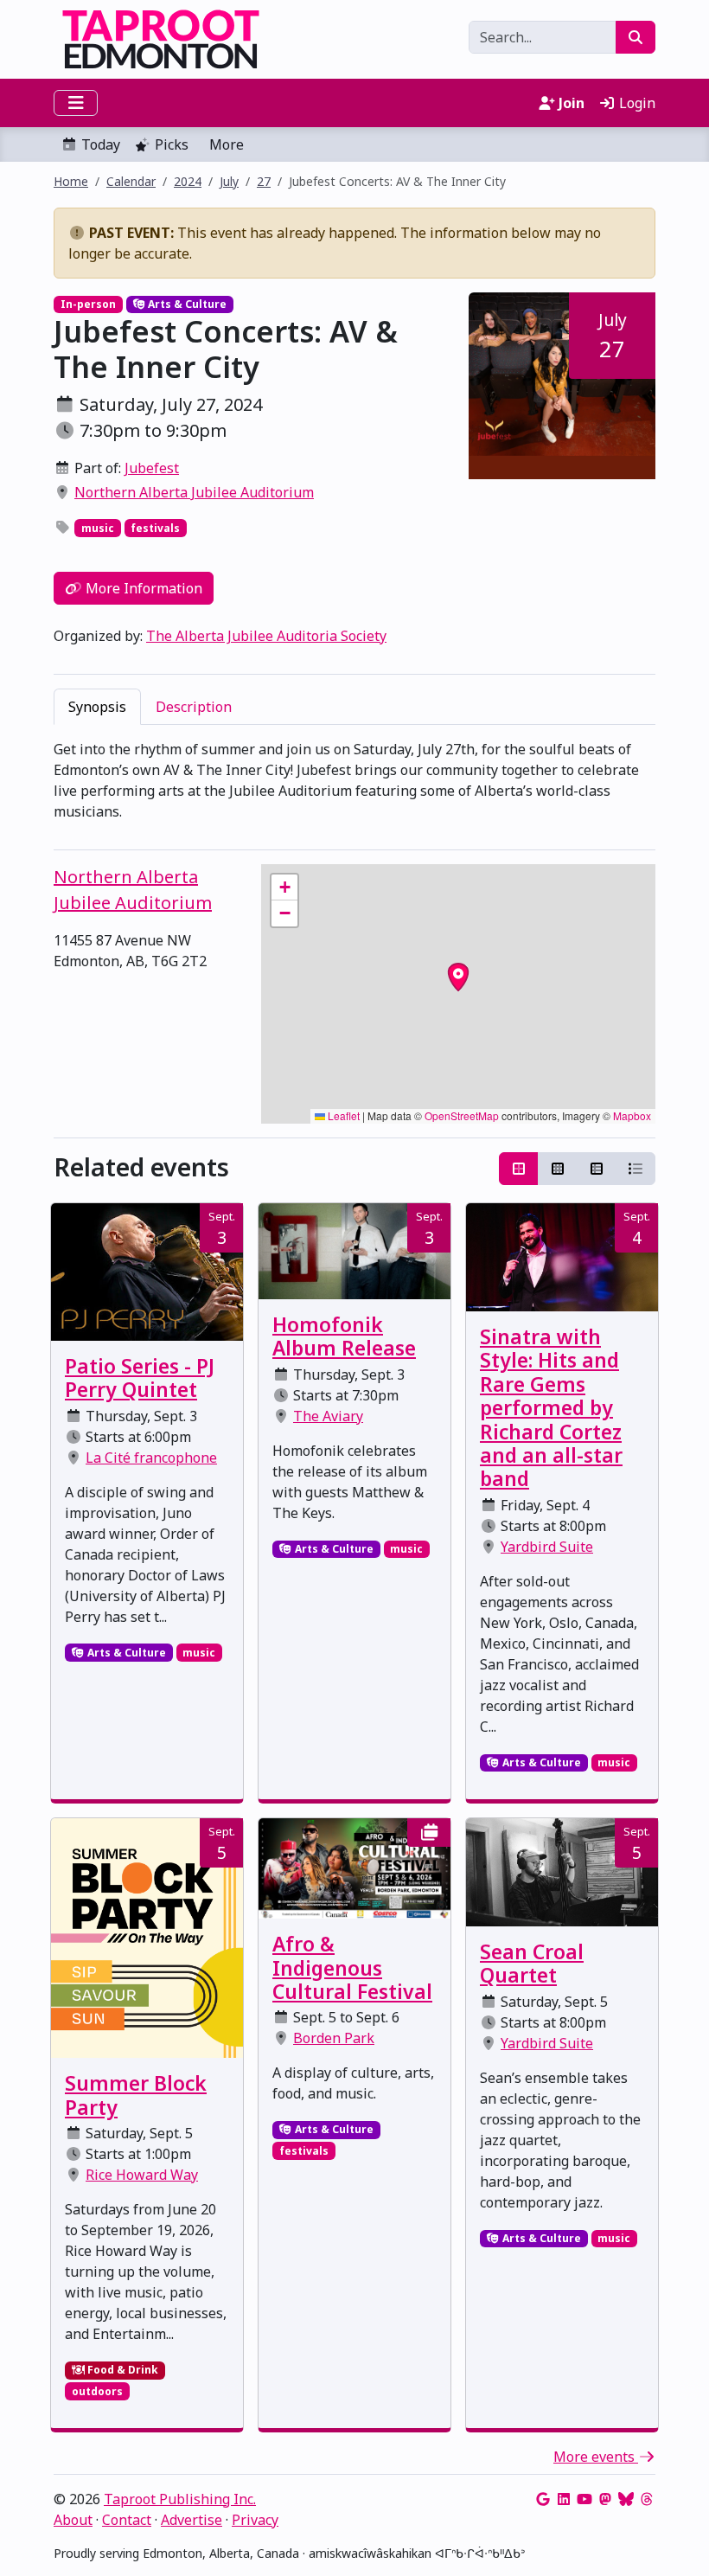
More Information (142, 588)
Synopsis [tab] (97, 707)
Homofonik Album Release (344, 1336)
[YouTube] (584, 2499)
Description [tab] (194, 707)
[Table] (597, 1169)
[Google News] (543, 2499)
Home (71, 181)
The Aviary (328, 1416)
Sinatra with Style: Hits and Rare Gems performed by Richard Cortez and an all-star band (551, 1408)
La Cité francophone (151, 1458)
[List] (636, 1169)
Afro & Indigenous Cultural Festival (352, 1968)
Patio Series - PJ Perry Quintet (140, 1378)
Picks (172, 144)
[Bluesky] (626, 2499)
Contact (127, 2520)
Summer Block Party (136, 2095)
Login (636, 103)
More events (596, 2457)
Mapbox (632, 1115)
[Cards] (519, 1169)
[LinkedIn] (564, 2499)
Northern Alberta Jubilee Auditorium (194, 492)
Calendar (131, 181)
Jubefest (152, 468)
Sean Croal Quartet (532, 1964)
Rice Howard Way (142, 2175)
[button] (284, 888)
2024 (188, 181)
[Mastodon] (605, 2499)
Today (101, 144)
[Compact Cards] (558, 1169)
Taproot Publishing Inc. (180, 2499)
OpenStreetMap (462, 1115)
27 (264, 181)
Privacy (255, 2520)
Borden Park (334, 2038)
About (73, 2520)
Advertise (192, 2520)
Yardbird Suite (547, 1547)
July (229, 181)
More (227, 144)
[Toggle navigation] (76, 103)
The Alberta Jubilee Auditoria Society (266, 636)
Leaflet (342, 1115)
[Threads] (647, 2499)
